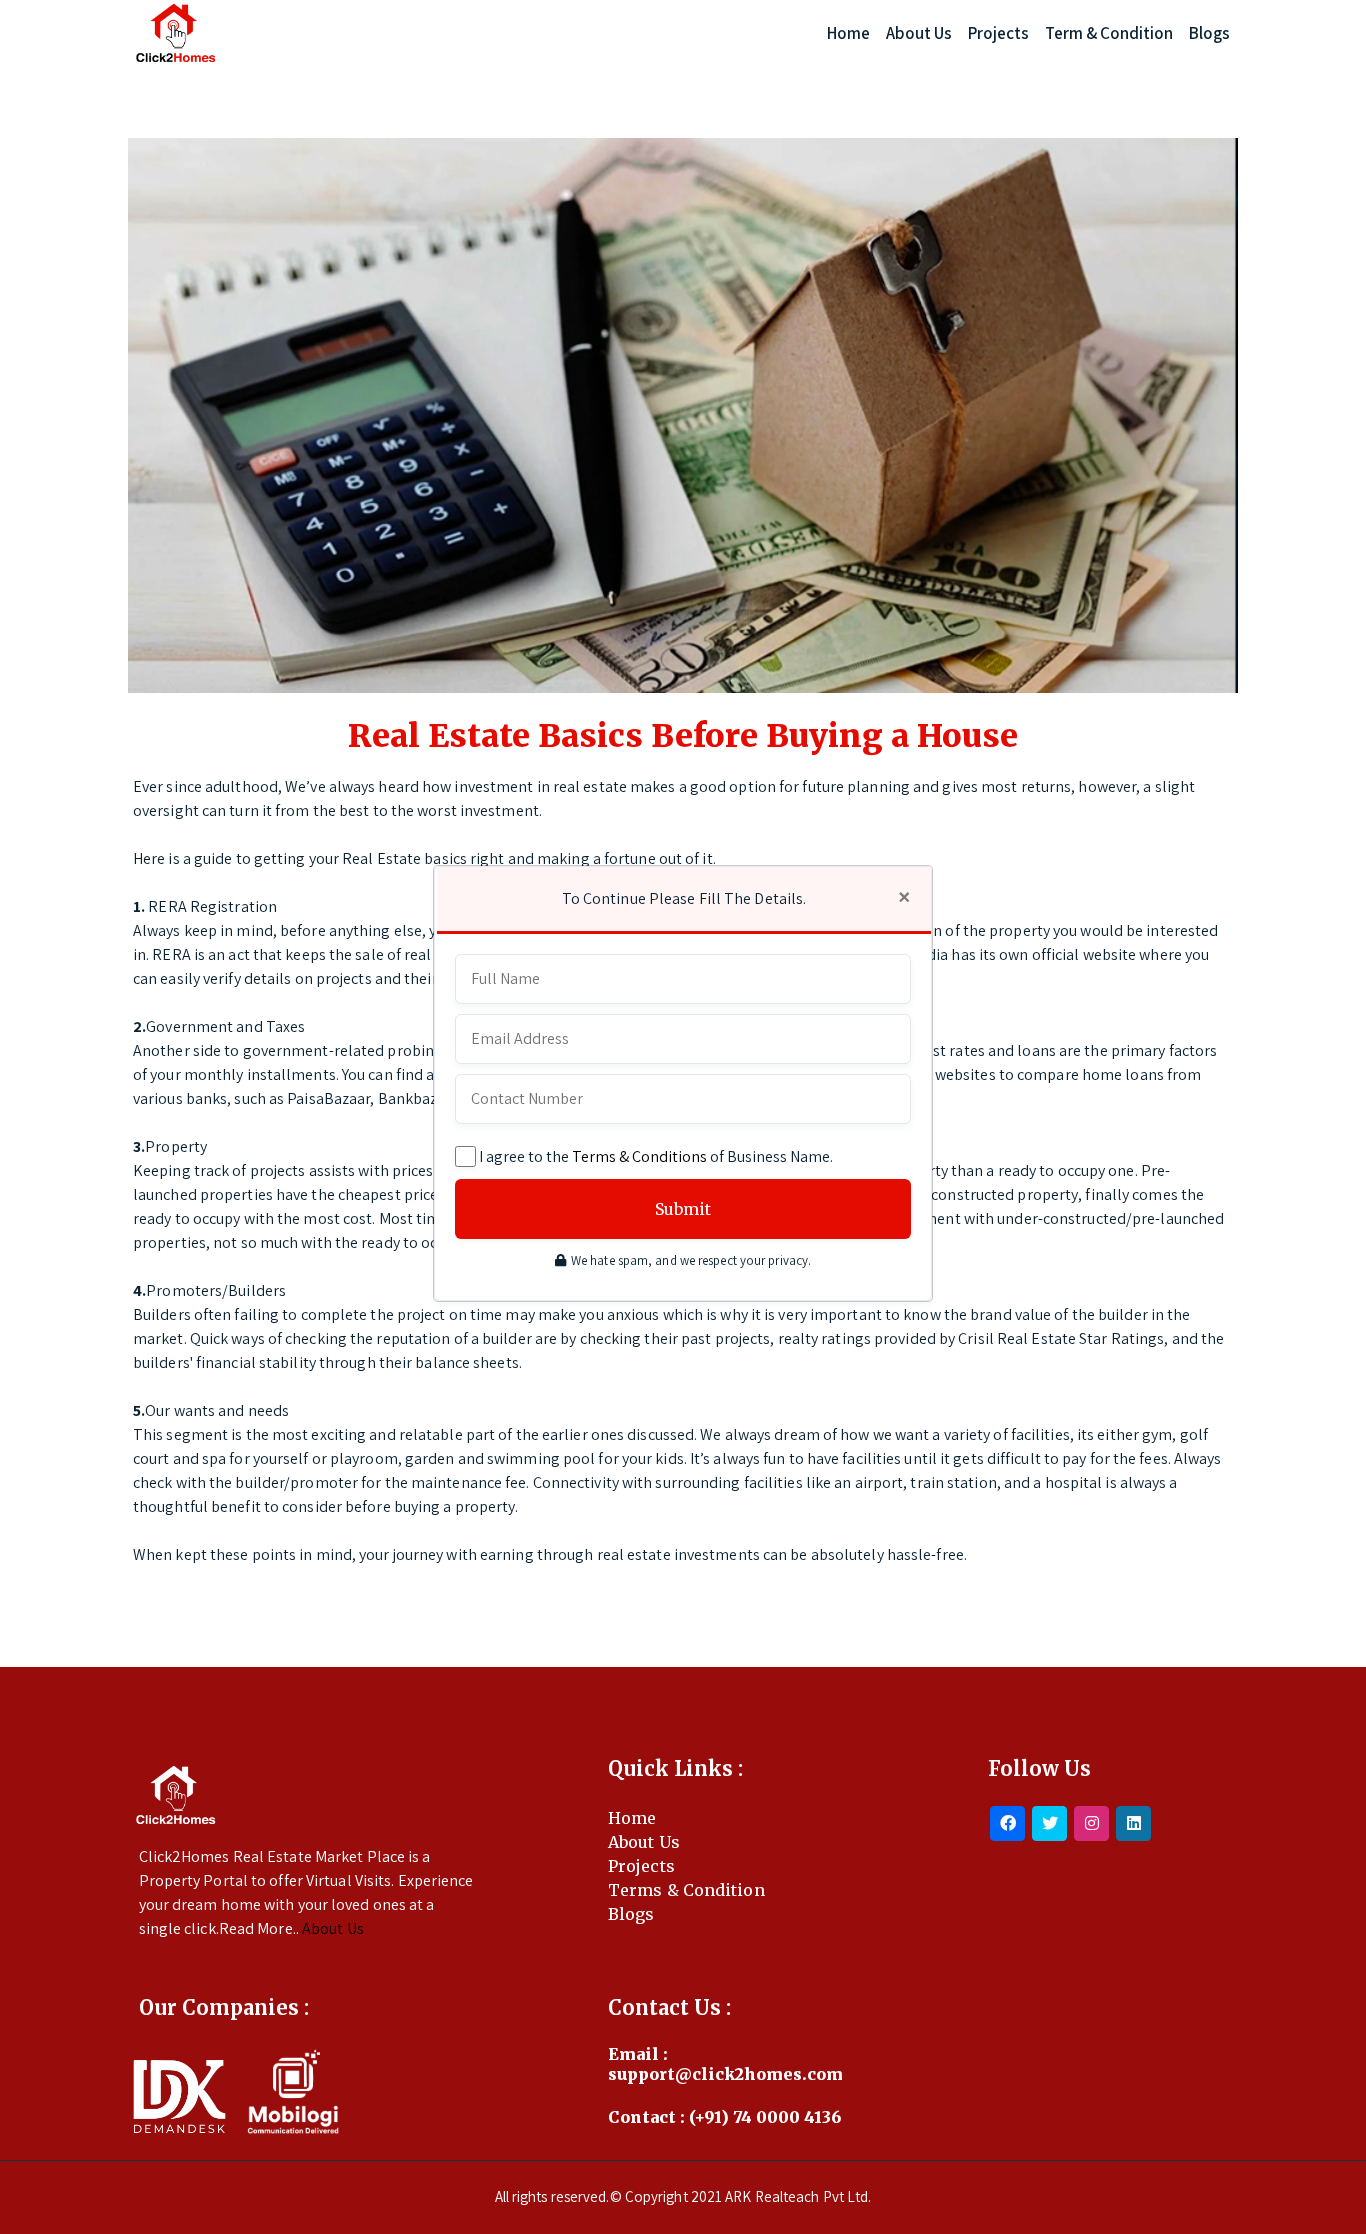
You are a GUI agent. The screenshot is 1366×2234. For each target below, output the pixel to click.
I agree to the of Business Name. (656, 1156)
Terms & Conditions (639, 1156)
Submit (683, 1209)
